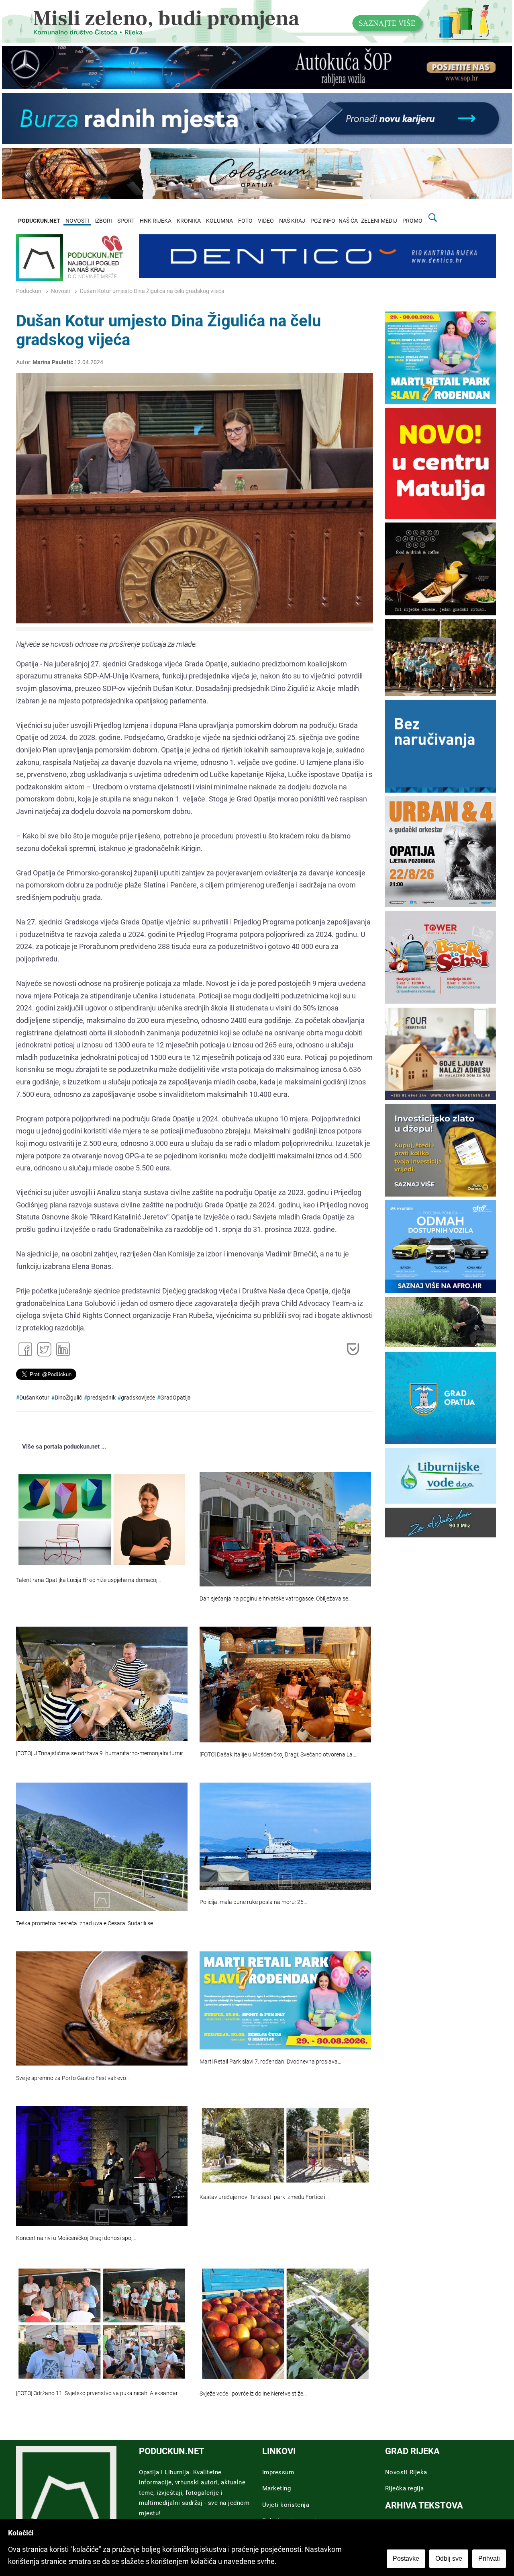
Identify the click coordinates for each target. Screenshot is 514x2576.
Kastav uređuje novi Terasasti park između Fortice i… (264, 2197)
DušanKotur (34, 1398)
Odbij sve (449, 2559)
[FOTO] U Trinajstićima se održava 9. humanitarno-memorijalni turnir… (101, 1753)
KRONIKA (189, 221)
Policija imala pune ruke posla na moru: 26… (253, 1902)
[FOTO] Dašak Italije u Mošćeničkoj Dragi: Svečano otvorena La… (278, 1755)
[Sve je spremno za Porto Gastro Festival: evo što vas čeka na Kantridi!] (102, 2008)
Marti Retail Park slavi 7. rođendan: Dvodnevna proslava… (270, 2062)
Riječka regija (405, 2488)
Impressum (278, 2472)
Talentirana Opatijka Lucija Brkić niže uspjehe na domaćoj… (89, 1580)
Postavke (406, 2559)
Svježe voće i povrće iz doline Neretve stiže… (253, 2394)
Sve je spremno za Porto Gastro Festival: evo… (73, 2078)
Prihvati (489, 2559)
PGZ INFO (323, 221)
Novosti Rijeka (406, 2472)
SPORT (126, 221)
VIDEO (266, 221)
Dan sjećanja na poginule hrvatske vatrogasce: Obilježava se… (276, 1599)
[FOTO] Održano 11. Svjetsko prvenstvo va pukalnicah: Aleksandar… (99, 2393)
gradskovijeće (138, 1398)
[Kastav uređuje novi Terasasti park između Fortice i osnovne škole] (285, 2145)
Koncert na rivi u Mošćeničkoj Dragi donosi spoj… (76, 2238)
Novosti (61, 291)
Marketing (277, 2488)
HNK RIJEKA (156, 221)
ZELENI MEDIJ (379, 221)
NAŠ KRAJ (292, 221)
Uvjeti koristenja (286, 2505)
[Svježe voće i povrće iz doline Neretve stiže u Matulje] (285, 2324)
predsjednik (101, 1398)
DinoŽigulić (68, 1398)
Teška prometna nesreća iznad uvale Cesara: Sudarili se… (86, 1923)
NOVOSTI (77, 221)
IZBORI (103, 221)
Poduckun (29, 291)
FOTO (245, 221)
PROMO (412, 221)
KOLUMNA (219, 221)
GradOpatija (175, 1398)
